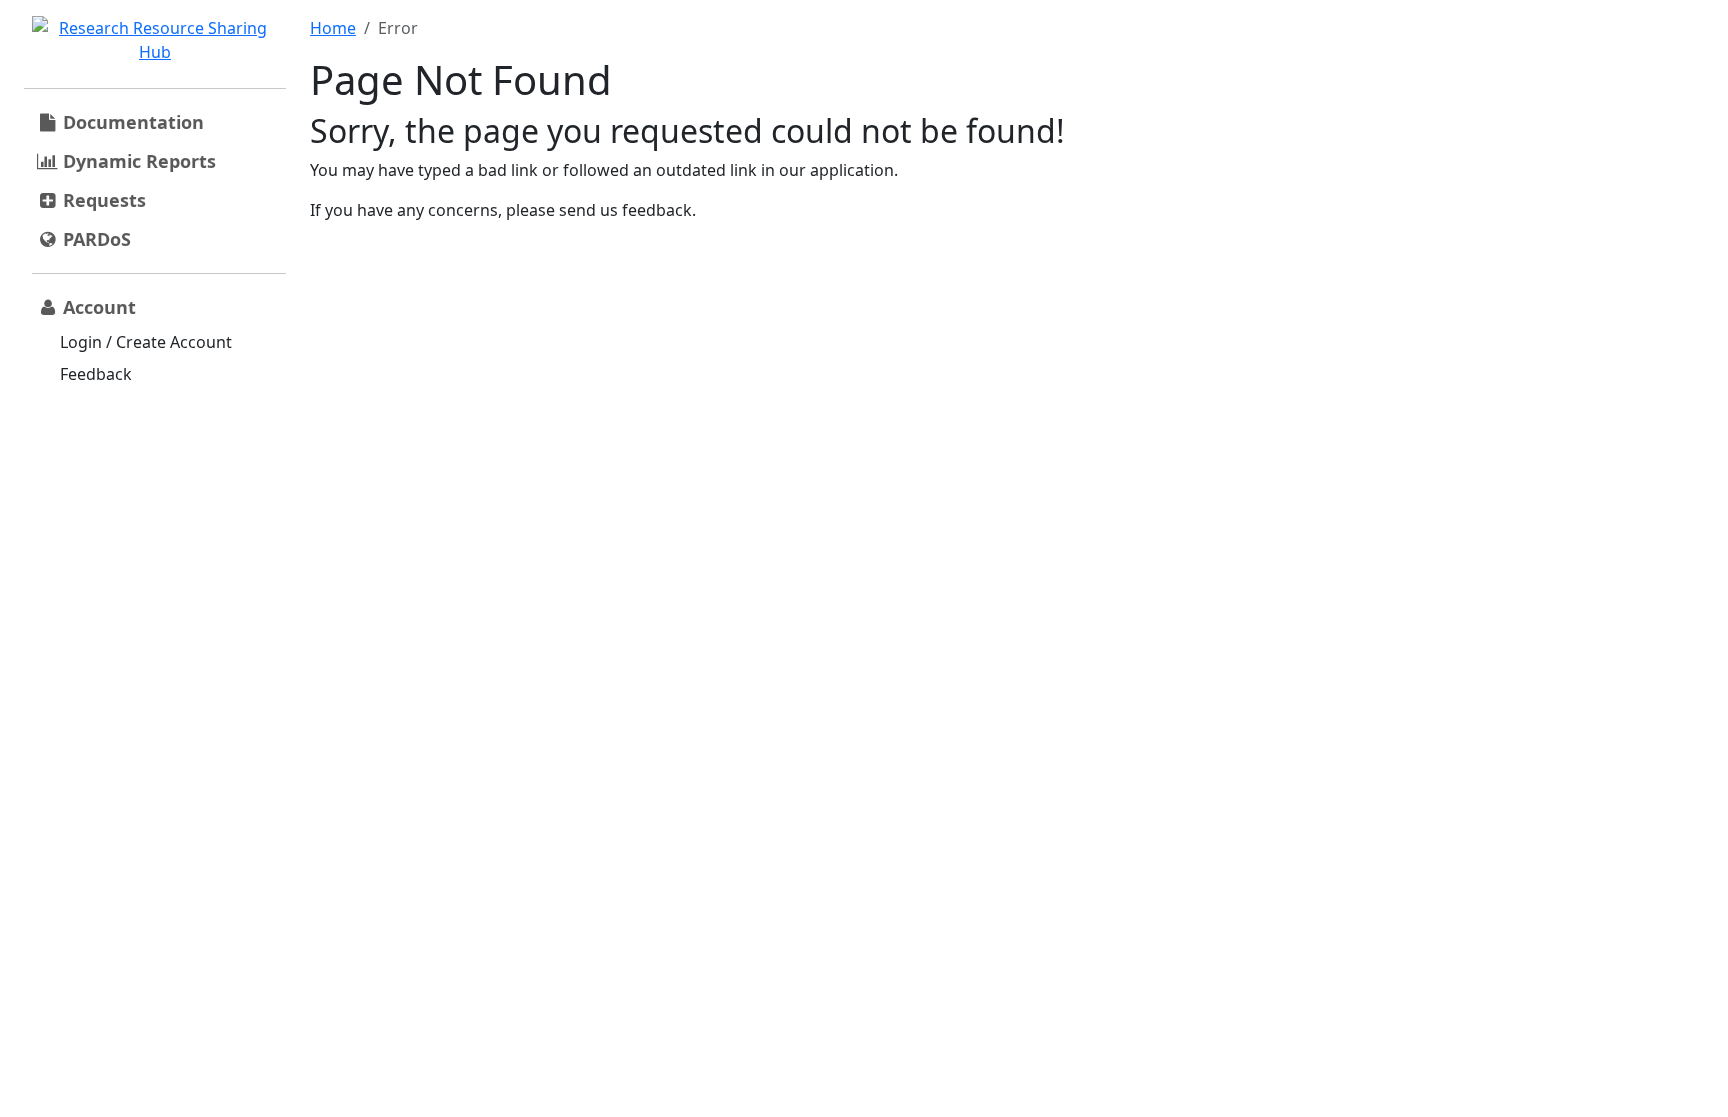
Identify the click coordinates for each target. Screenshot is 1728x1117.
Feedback (96, 374)
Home (333, 28)
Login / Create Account (146, 342)
